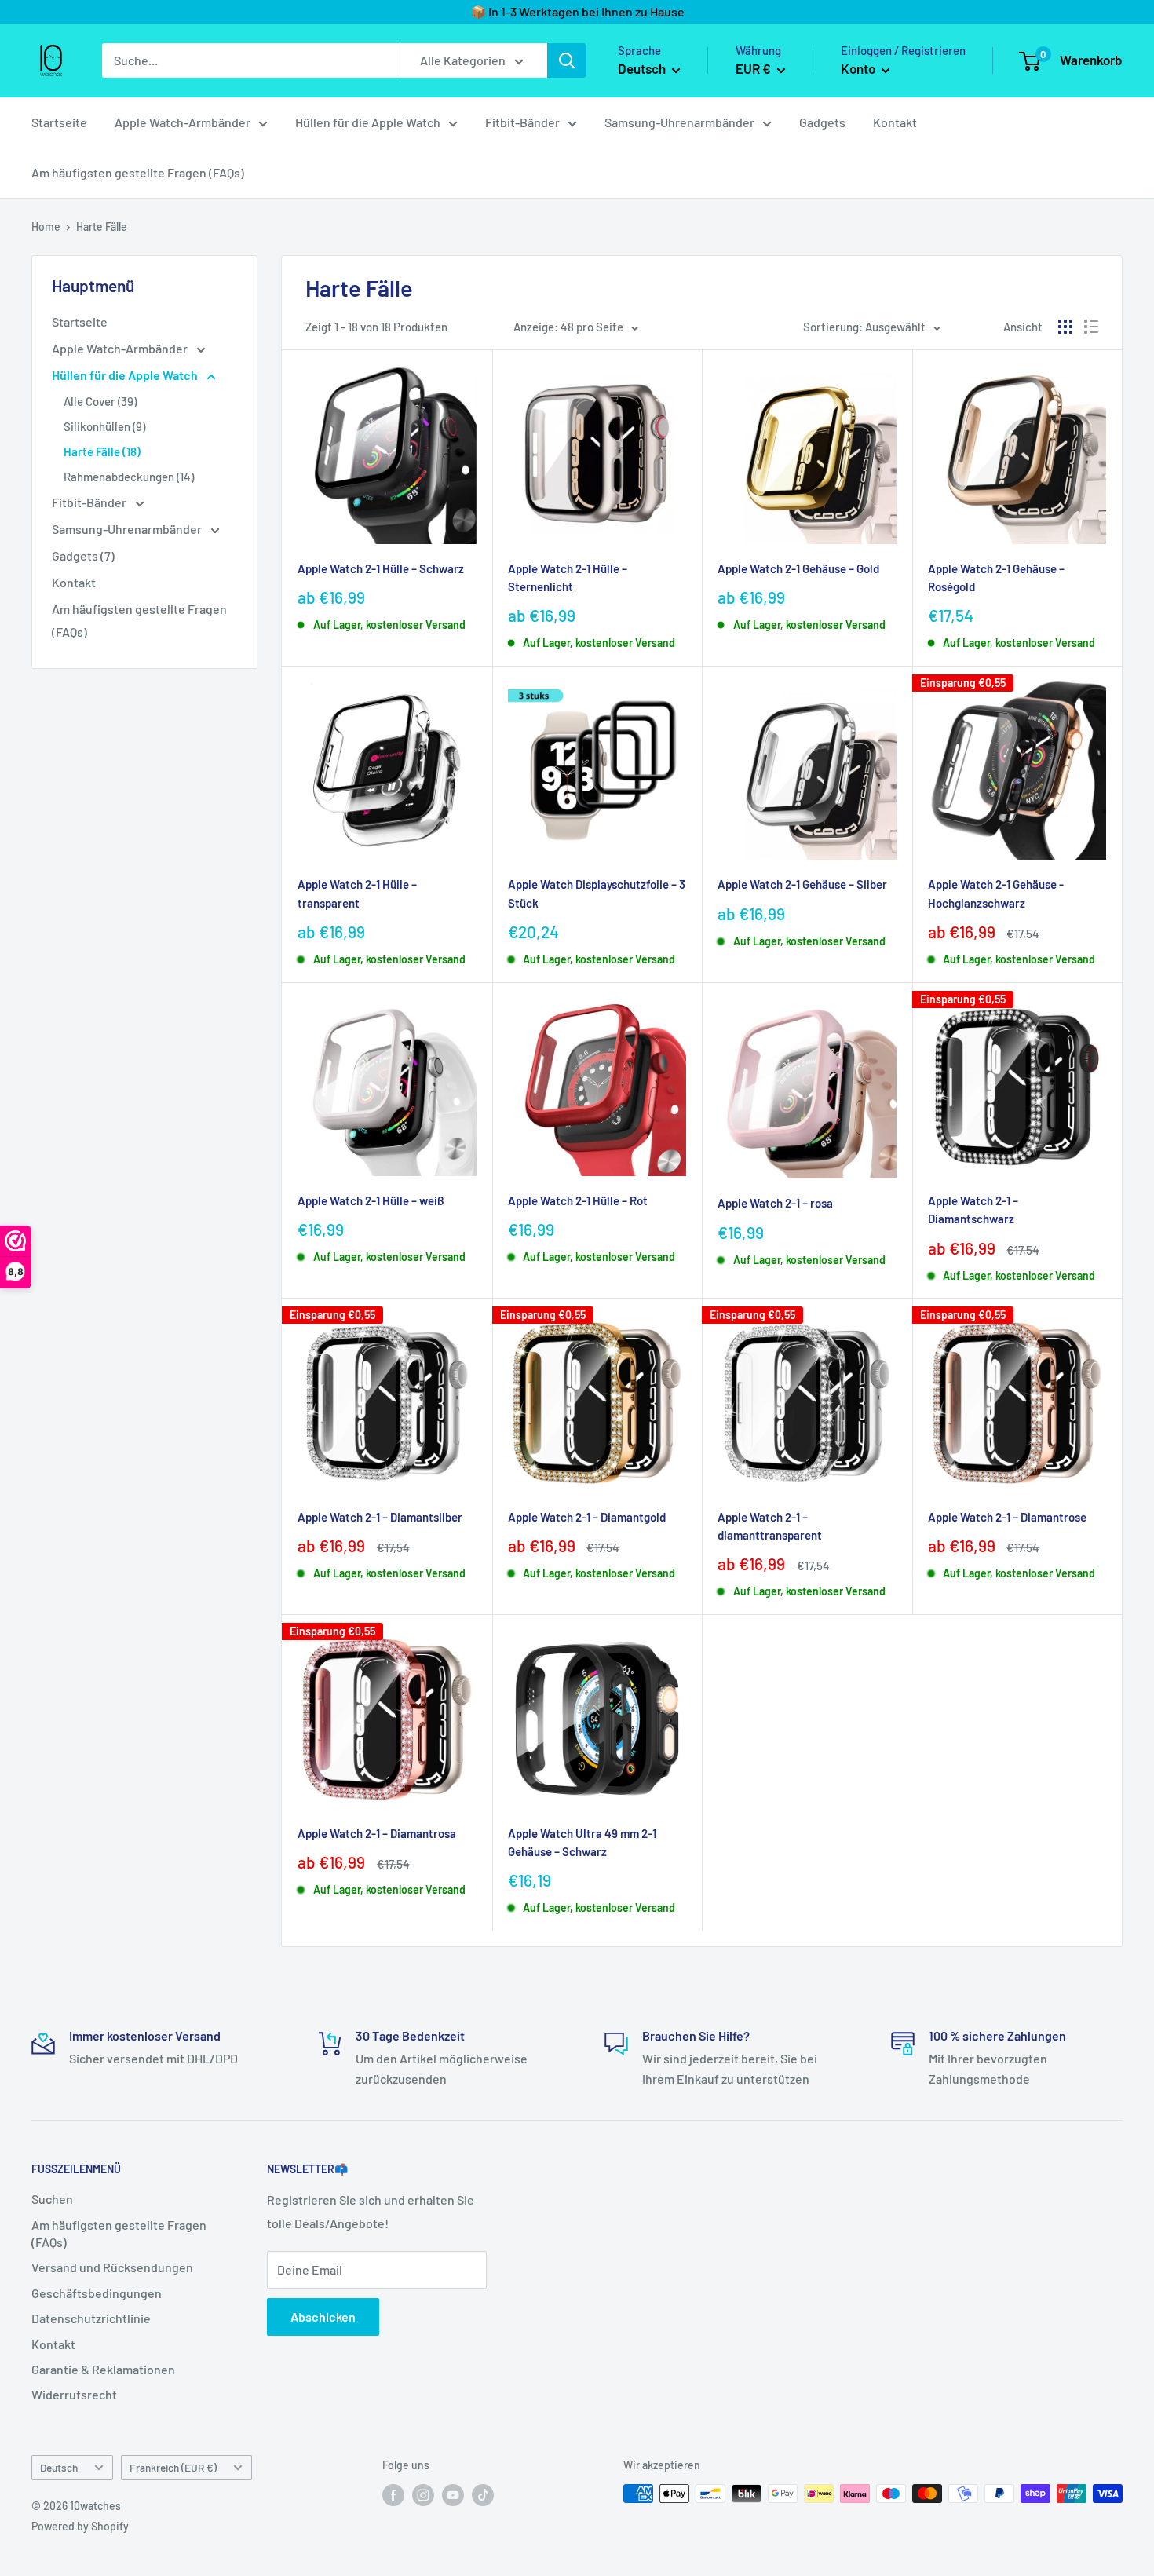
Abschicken (323, 2317)
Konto (859, 68)
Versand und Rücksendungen (112, 2267)
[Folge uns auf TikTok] (483, 2495)
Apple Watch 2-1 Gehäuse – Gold (798, 568)
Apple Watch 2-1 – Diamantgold (587, 1517)
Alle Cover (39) (100, 401)
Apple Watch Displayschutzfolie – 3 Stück (597, 893)
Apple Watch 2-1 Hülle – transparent (357, 893)
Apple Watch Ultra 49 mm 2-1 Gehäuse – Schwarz (582, 1842)
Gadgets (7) (83, 555)
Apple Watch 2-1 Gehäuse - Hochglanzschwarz (996, 893)
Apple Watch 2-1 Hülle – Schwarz (381, 568)
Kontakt (895, 122)
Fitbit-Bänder (522, 122)
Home (46, 227)
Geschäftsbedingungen (97, 2293)
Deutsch (59, 2467)
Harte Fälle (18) (102, 451)
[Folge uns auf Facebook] (393, 2495)
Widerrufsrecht (74, 2394)
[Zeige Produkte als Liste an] (1091, 327)
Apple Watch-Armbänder (183, 122)
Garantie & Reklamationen (103, 2369)
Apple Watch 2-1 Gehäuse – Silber (802, 884)
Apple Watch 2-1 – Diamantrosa (377, 1833)
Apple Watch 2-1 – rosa (775, 1203)
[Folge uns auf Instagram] (423, 2495)
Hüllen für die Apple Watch (368, 122)
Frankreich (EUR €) (173, 2467)
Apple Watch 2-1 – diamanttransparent (770, 1526)
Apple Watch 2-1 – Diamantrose (1007, 1517)
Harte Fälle (102, 227)
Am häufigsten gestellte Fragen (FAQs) (138, 172)
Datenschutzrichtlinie (91, 2318)
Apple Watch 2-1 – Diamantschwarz (973, 1209)
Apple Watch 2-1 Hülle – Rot (578, 1200)
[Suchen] (567, 60)
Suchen (52, 2199)
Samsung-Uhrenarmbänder (679, 122)
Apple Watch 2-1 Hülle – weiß (371, 1200)
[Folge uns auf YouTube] (453, 2495)
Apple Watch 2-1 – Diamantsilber (380, 1517)
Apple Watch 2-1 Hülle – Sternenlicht (568, 577)
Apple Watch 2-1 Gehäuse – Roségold (996, 577)
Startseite (59, 122)
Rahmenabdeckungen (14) (129, 477)
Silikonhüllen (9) (104, 426)
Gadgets (822, 122)
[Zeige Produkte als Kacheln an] (1065, 327)
